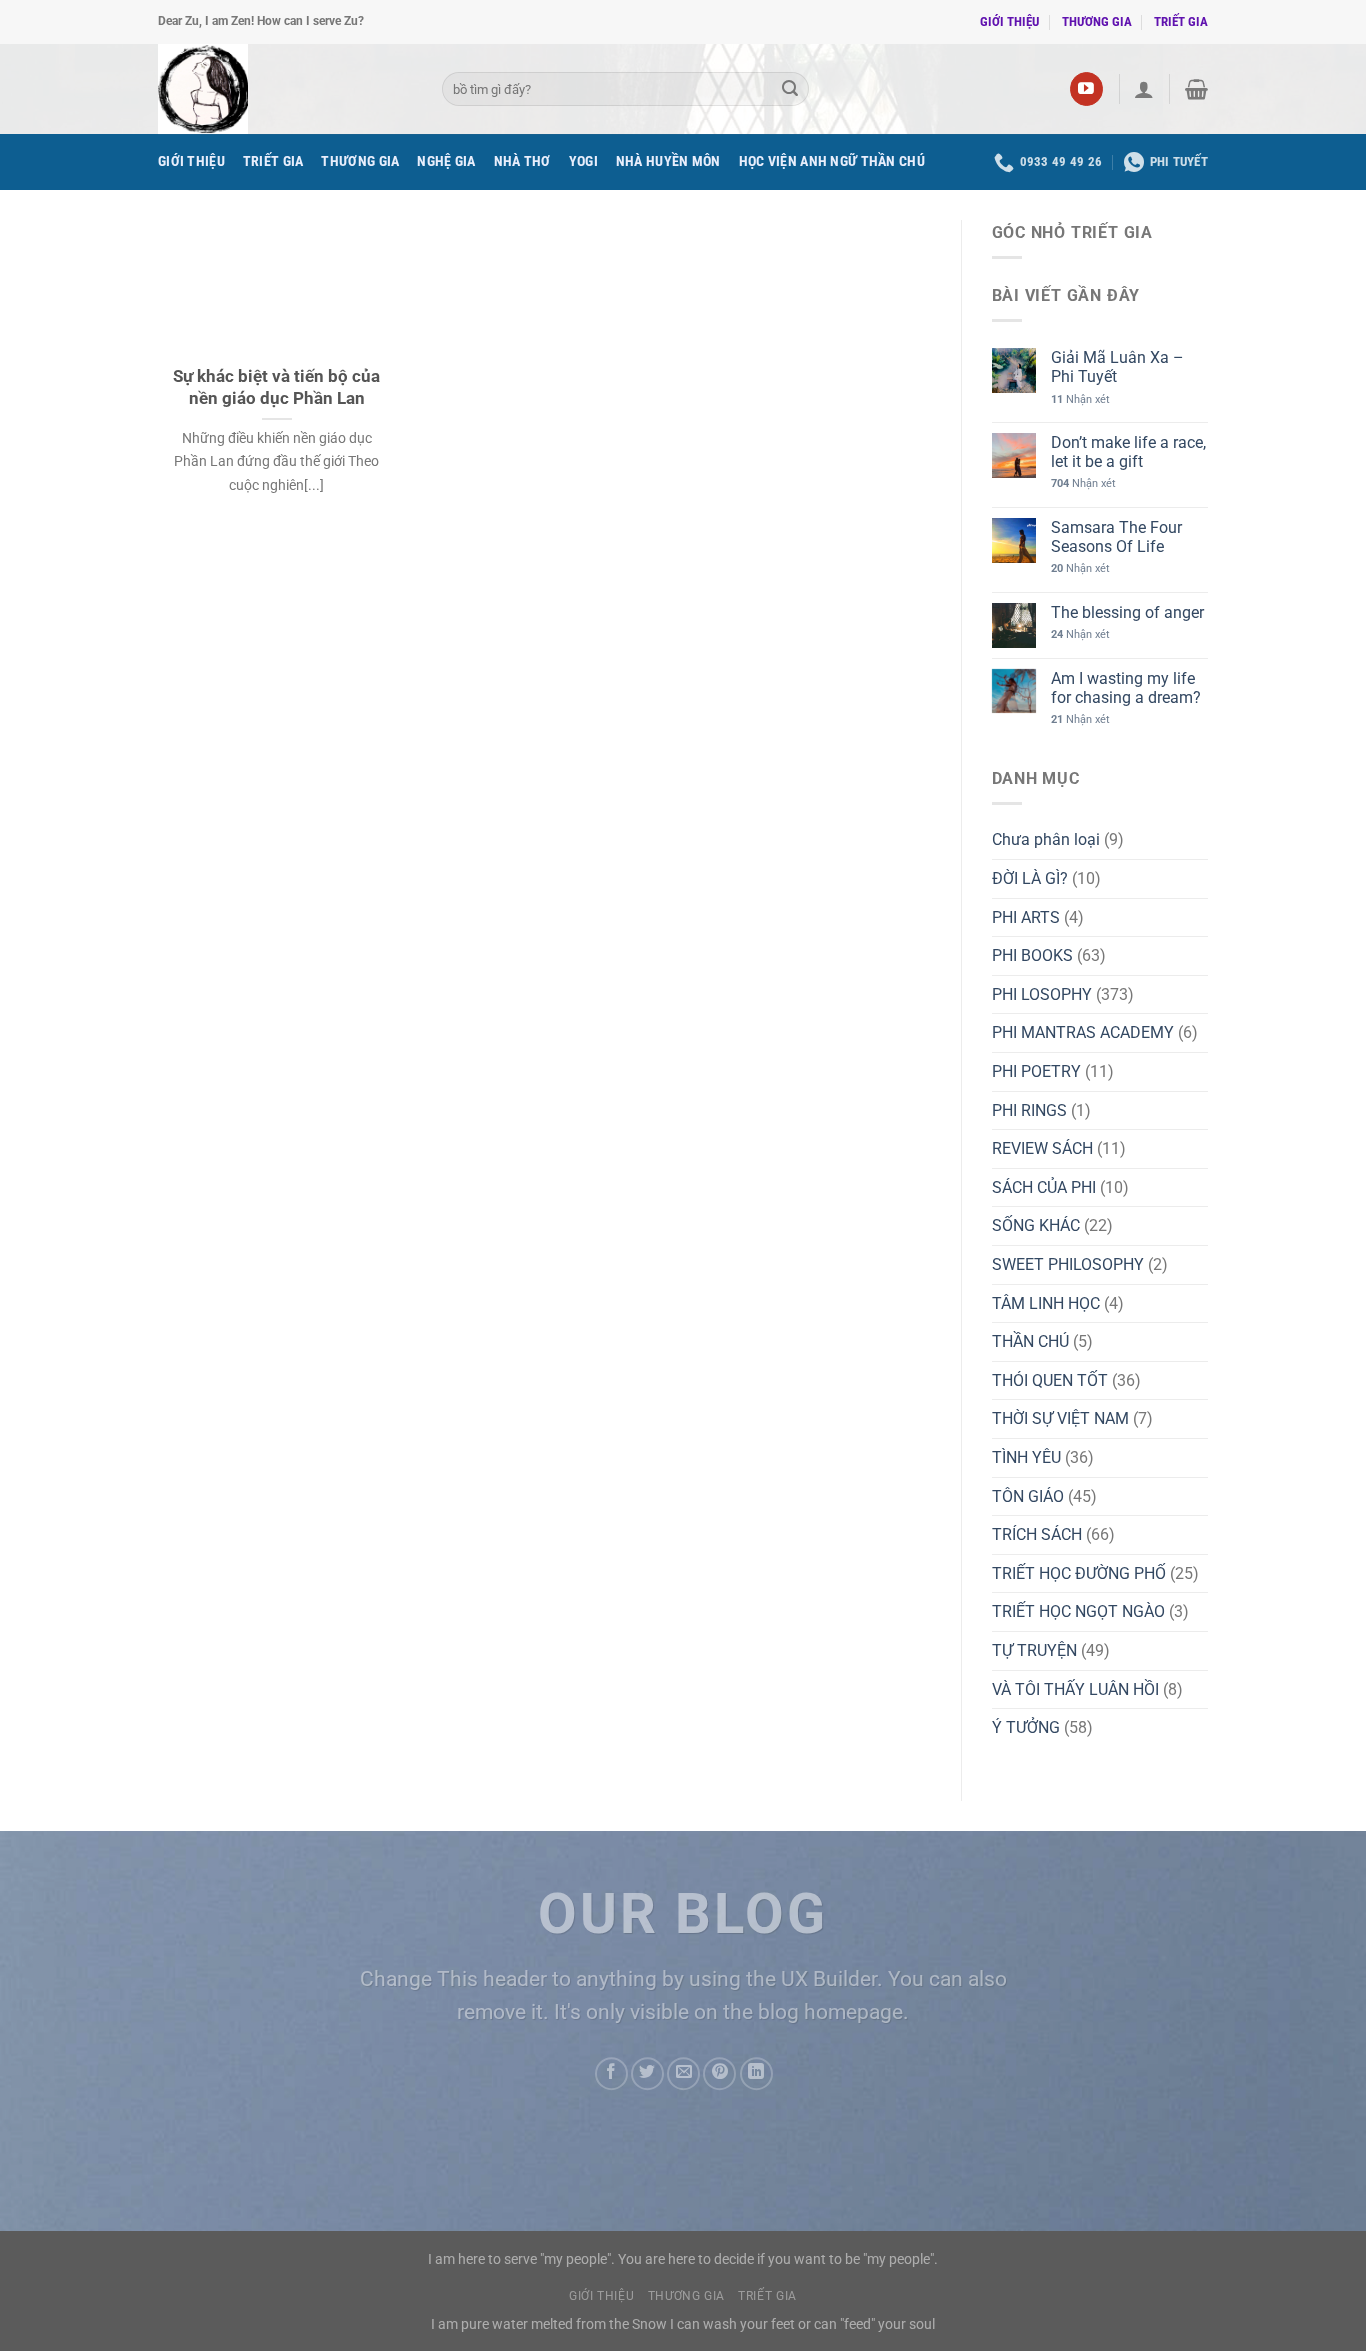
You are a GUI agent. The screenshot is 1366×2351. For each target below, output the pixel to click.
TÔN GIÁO (1028, 1496)
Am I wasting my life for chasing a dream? (1126, 688)
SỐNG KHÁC (1036, 1225)
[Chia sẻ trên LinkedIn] (756, 2073)
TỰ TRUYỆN (1034, 1650)
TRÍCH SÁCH (1037, 1534)
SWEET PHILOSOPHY (1068, 1264)
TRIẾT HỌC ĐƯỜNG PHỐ (1079, 1573)
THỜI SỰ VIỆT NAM (1060, 1418)
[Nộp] (790, 89)
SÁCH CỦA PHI (1044, 1187)
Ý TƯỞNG (1026, 1727)
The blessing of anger (1127, 612)
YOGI (583, 161)
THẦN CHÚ (1030, 1341)
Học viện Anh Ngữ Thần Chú (832, 161)
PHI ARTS (1026, 917)
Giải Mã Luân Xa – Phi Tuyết (1117, 367)
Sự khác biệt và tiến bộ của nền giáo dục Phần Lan (276, 387)
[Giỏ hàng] (1196, 89)
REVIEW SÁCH (1042, 1148)
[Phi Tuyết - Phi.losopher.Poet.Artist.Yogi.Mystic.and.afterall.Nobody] (285, 89)
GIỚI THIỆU (1009, 21)
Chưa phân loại (1046, 839)
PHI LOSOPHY (1042, 994)
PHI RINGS (1029, 1110)
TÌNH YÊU (1026, 1457)
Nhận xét (1080, 399)
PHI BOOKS (1032, 955)
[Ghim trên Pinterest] (719, 2073)
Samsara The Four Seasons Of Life (1116, 537)
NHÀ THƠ (522, 161)
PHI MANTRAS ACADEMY (1083, 1032)
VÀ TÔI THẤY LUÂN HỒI (1075, 1689)
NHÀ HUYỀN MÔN (668, 161)
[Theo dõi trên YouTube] (1086, 89)
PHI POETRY (1036, 1071)
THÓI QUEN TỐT (1050, 1380)
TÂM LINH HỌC (1046, 1303)
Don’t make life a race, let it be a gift (1128, 452)
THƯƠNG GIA (1097, 21)
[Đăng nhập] (1144, 89)
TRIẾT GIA (1181, 21)
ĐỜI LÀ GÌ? (1030, 878)
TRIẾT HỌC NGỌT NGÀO (1078, 1611)
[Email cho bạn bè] (683, 2073)
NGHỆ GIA (446, 161)
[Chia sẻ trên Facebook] (611, 2073)
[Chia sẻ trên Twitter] (647, 2073)
